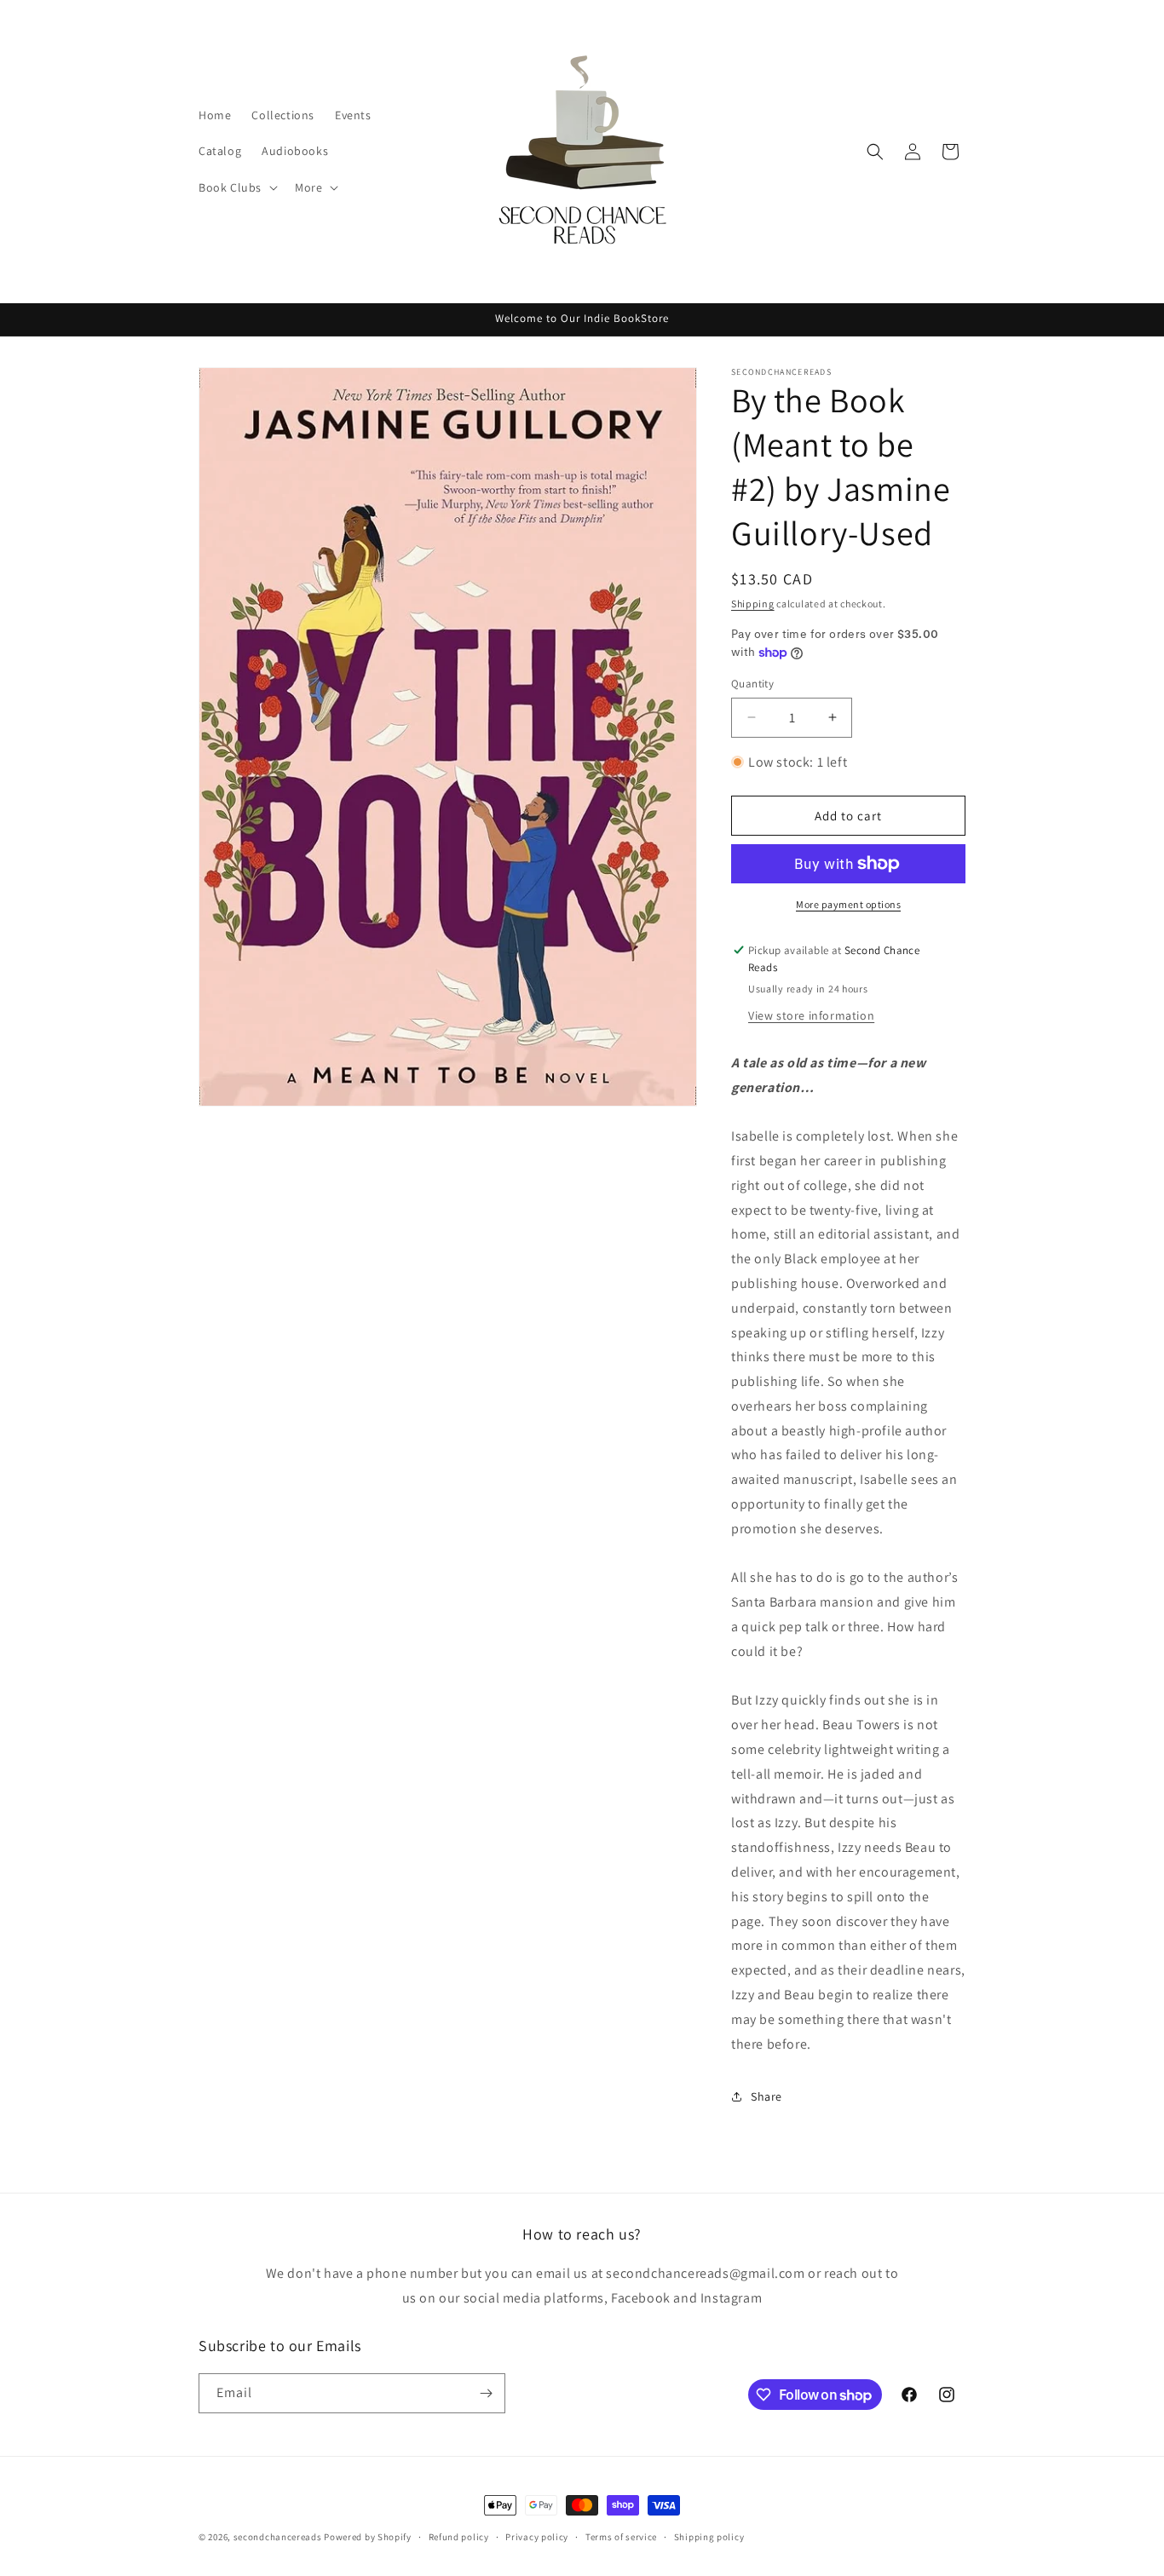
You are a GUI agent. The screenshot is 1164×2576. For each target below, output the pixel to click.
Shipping (753, 604)
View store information (811, 1015)
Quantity (752, 684)
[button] (236, 187)
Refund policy (459, 2537)
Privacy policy (537, 2537)
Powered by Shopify (368, 2537)
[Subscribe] (486, 2393)
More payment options (848, 904)
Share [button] (766, 2096)
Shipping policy (709, 2537)
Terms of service (621, 2537)
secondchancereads (278, 2537)
